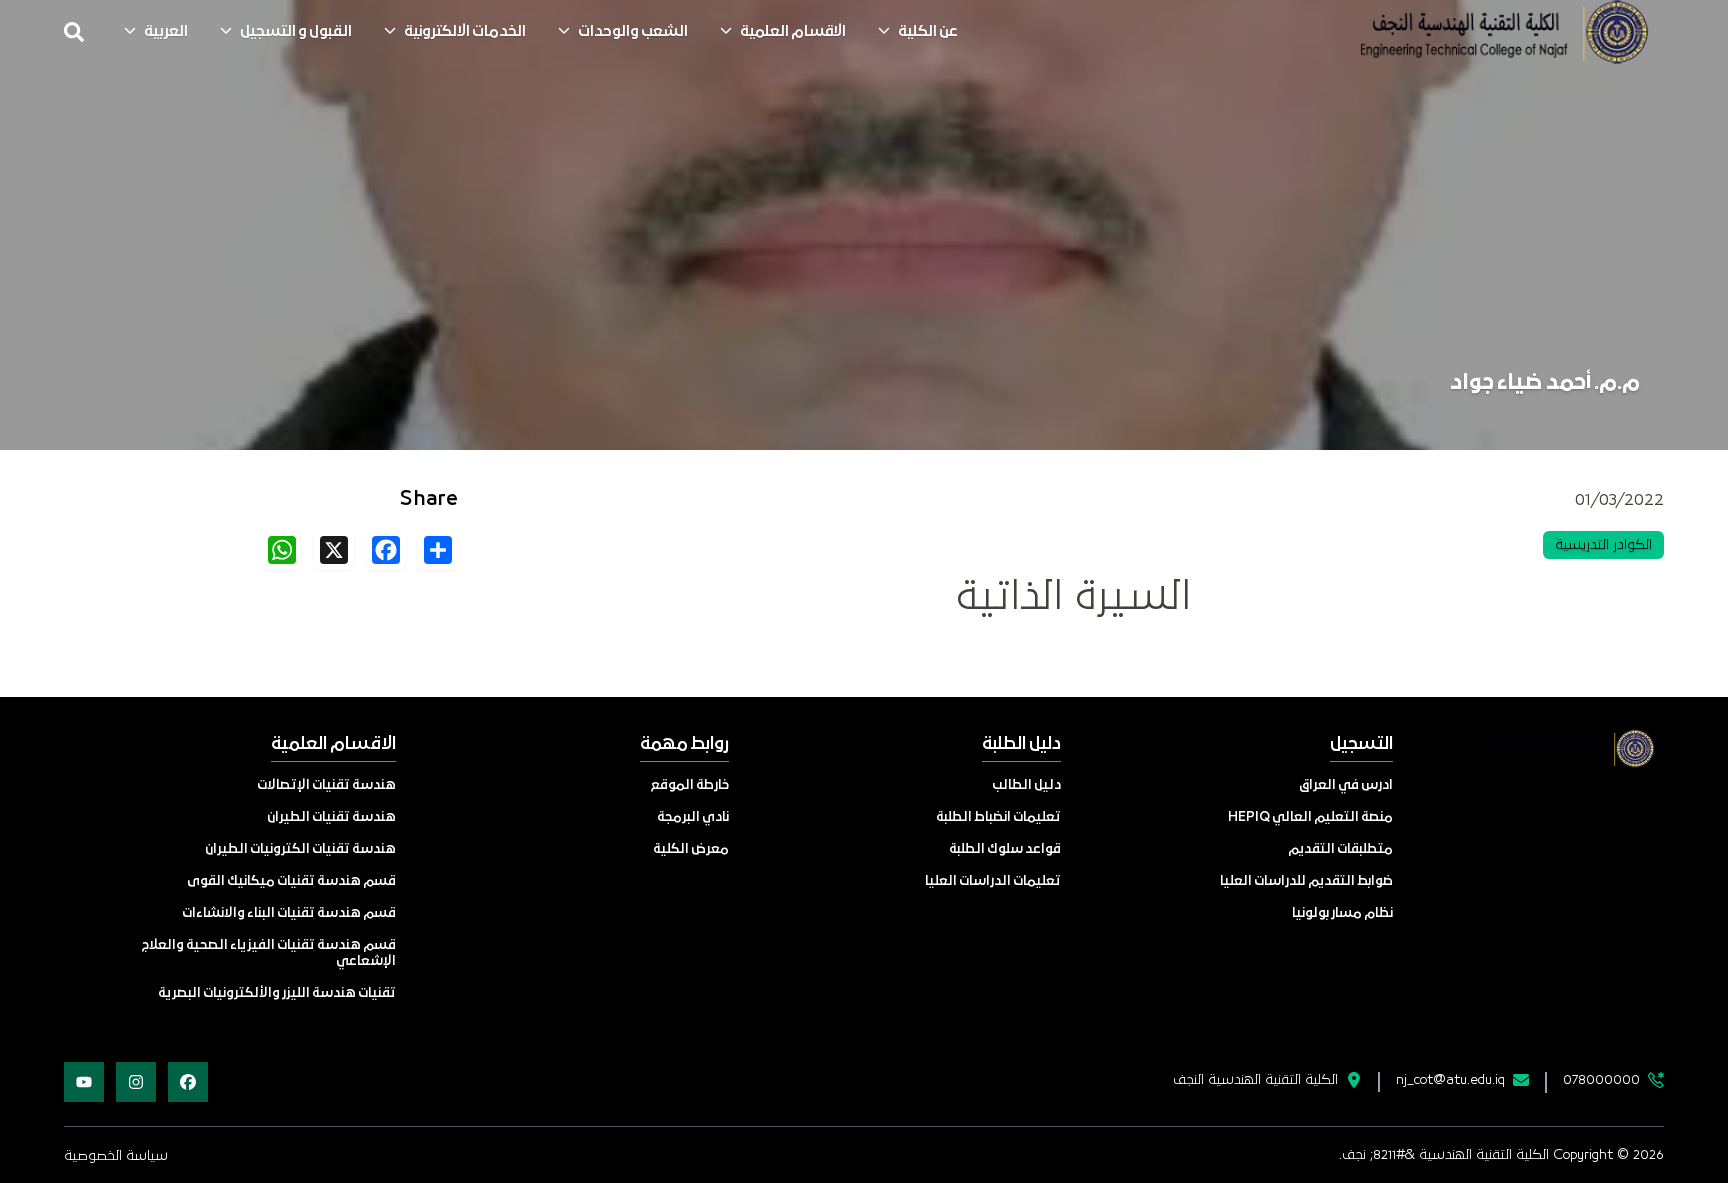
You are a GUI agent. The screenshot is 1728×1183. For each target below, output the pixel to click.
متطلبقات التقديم (1340, 849)
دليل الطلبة (1021, 744)
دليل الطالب (1026, 785)
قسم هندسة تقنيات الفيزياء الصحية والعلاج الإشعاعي (269, 953)
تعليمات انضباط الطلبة (998, 817)
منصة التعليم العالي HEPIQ (1310, 817)
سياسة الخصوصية (116, 1156)
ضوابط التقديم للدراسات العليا (1306, 881)
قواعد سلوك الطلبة (1005, 849)
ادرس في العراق (1346, 785)
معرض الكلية (691, 849)
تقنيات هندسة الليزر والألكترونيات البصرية (277, 993)
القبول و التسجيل (296, 32)
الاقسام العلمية (793, 32)
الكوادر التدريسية (1603, 545)
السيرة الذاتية (1073, 597)
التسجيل (1361, 744)
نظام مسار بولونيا (1342, 913)
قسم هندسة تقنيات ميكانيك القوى (291, 881)
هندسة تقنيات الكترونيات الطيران (300, 849)
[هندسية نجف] (1504, 32)
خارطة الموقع (690, 785)
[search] (74, 32)
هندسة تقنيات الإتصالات (326, 785)
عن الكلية (928, 32)
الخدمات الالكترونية (465, 32)
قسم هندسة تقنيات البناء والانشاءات (289, 913)
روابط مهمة (684, 744)
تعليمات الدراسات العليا (993, 881)
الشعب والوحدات (633, 32)
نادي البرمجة (693, 817)
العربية (166, 32)
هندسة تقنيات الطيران (331, 817)
